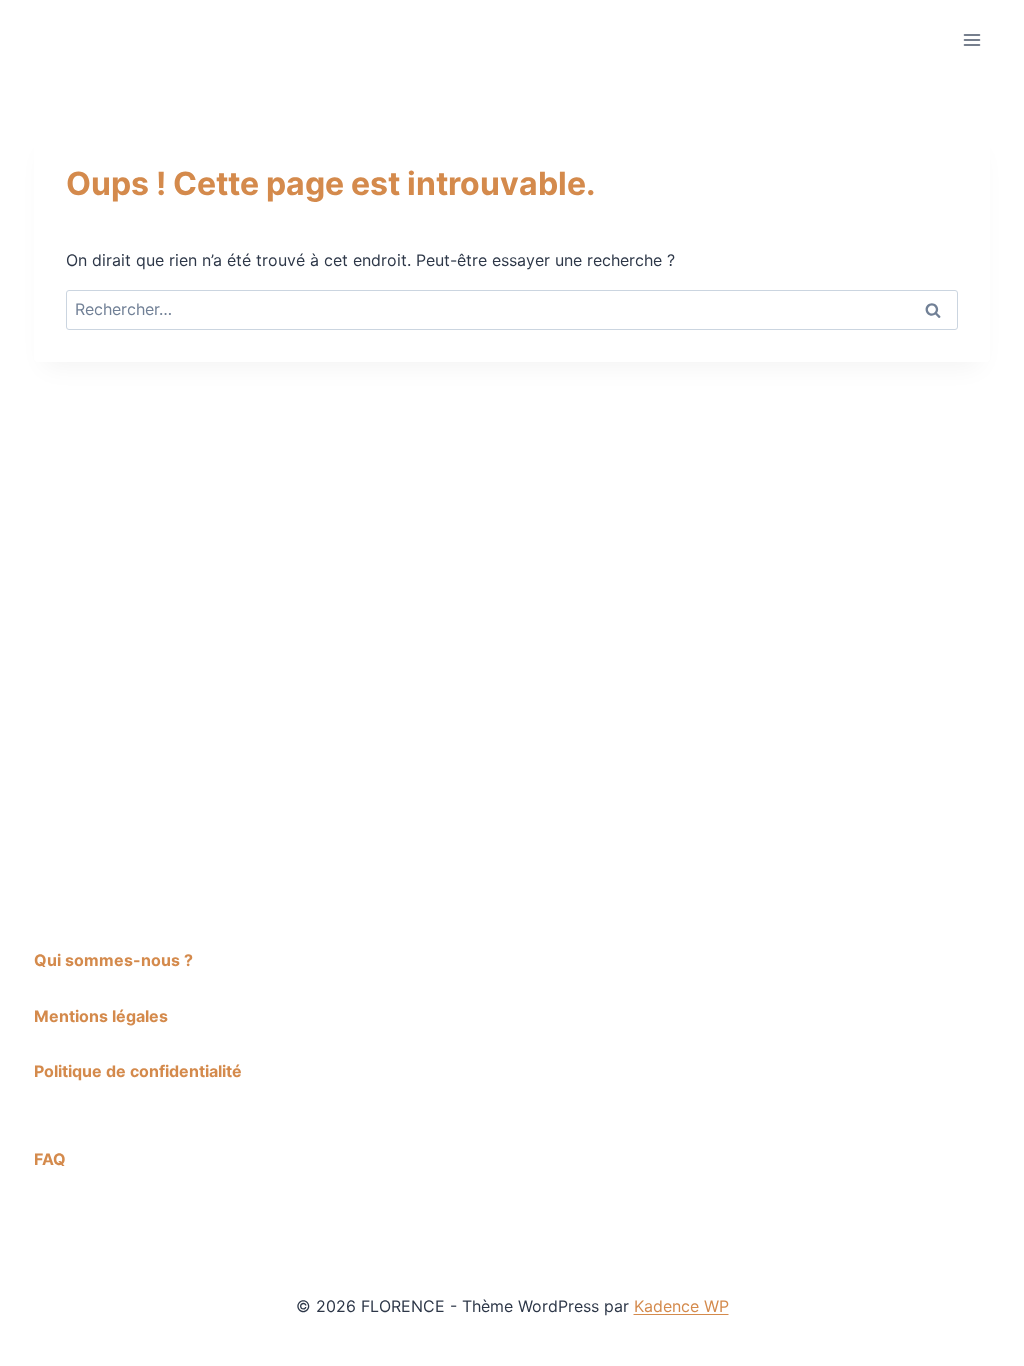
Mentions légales (101, 1016)
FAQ (50, 1159)
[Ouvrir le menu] (971, 39)
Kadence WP (681, 1306)
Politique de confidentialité (138, 1071)
